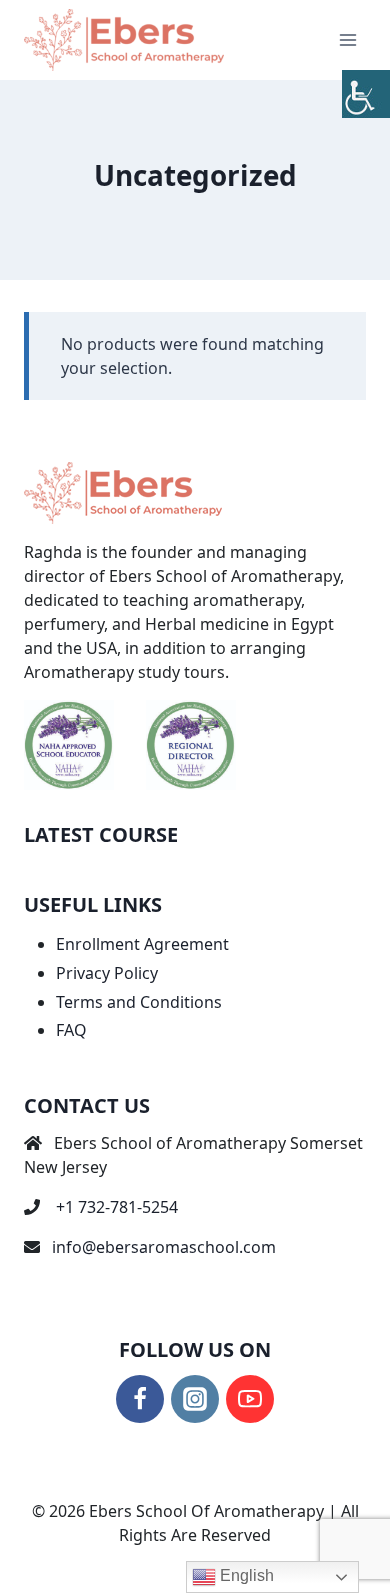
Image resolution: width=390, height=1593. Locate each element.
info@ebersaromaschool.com (164, 1247)
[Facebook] (140, 1399)
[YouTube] (250, 1399)
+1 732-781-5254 (117, 1207)
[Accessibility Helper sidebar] (366, 94)
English (245, 1575)
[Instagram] (195, 1399)
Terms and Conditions (139, 1002)
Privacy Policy (107, 973)
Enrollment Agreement (142, 944)
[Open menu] (347, 39)
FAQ (71, 1030)
